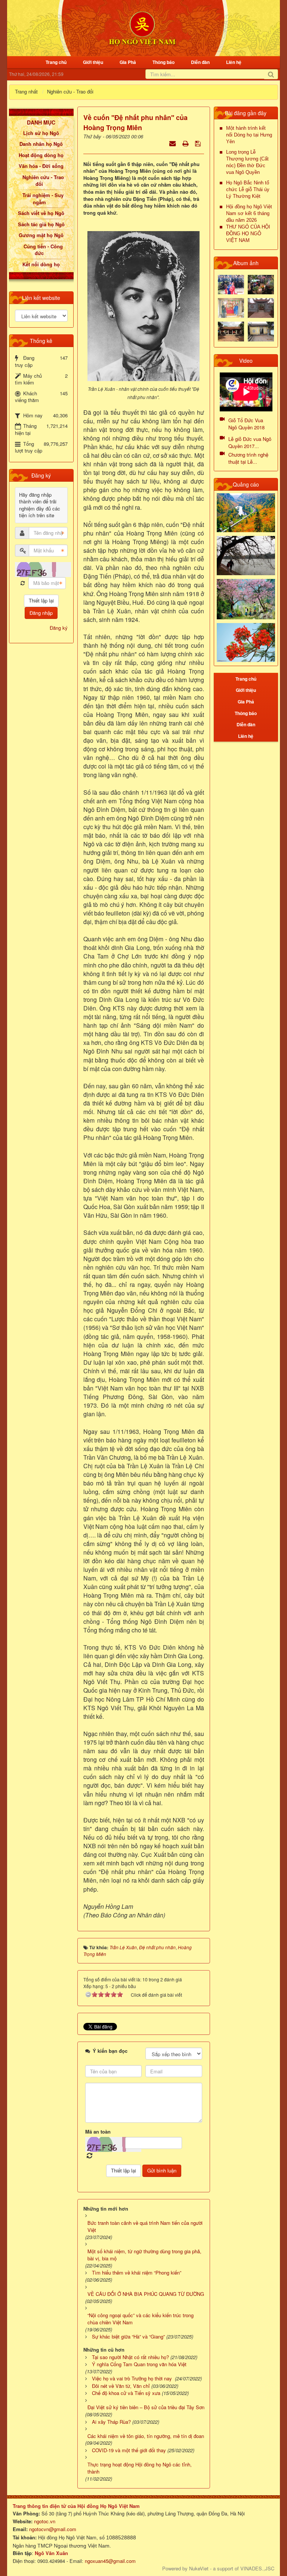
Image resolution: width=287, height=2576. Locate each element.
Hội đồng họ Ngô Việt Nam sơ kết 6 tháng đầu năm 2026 (249, 213)
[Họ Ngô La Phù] (261, 307)
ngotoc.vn (45, 2521)
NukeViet (199, 2568)
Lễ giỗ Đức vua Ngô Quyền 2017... (250, 442)
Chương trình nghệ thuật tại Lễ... (248, 458)
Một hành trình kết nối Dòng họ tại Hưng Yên (249, 135)
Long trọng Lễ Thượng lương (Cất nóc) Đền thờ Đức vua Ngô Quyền (247, 162)
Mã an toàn (98, 2132)
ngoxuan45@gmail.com (109, 2561)
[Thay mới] (23, 583)
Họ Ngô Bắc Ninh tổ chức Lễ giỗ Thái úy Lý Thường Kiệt (248, 189)
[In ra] (186, 143)
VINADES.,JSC (257, 2568)
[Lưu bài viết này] (199, 143)
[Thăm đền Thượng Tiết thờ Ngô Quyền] (231, 331)
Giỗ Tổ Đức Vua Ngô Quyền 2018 (246, 424)
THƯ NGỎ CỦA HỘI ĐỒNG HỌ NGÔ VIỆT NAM (248, 234)
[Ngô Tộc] (142, 27)
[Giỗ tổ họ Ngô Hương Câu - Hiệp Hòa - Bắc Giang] (231, 307)
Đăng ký (59, 628)
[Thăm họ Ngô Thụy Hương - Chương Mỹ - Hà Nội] (261, 331)
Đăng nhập (41, 613)
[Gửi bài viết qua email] (173, 143)
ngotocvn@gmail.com (53, 2529)
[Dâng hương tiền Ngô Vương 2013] (231, 284)
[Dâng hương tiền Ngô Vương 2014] (261, 284)
